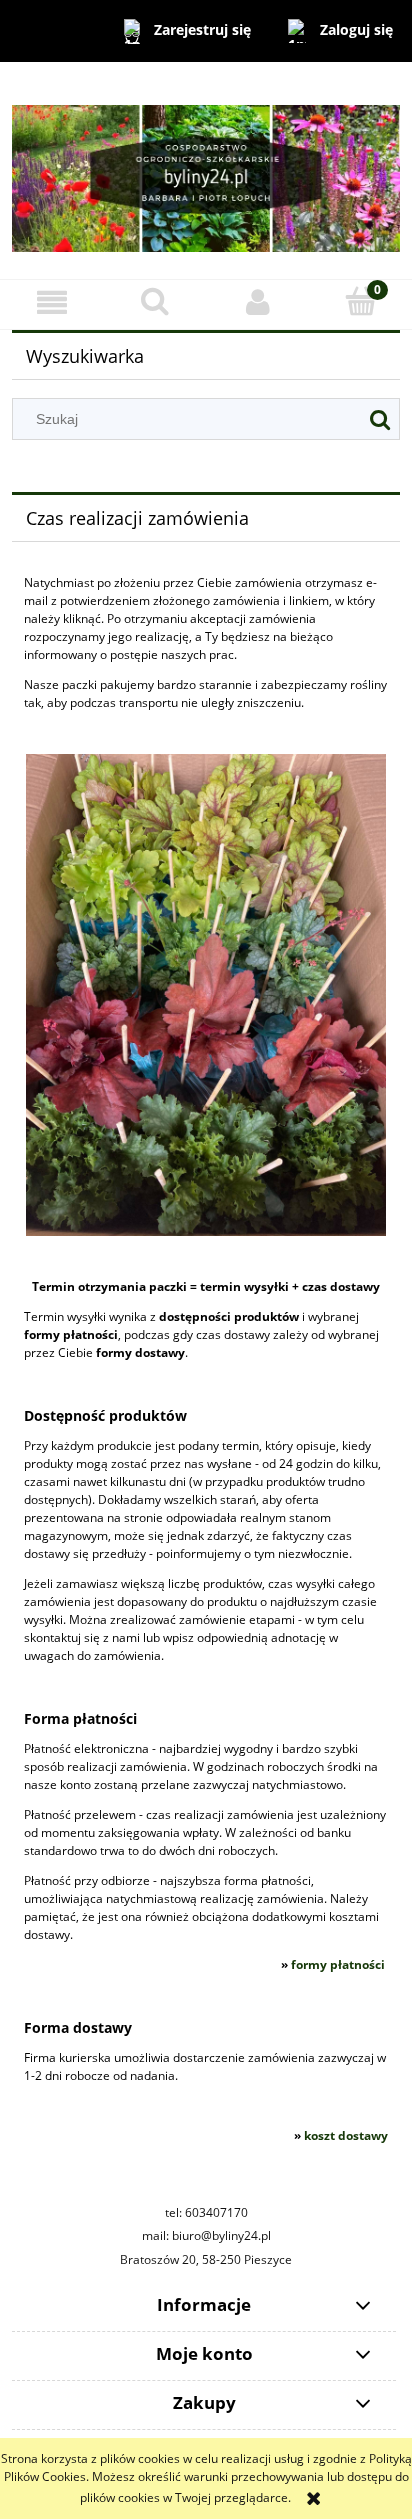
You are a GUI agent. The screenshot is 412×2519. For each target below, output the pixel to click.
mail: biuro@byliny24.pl (206, 2235)
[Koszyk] (360, 300)
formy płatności (338, 1964)
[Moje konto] (257, 301)
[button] (51, 301)
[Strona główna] (206, 169)
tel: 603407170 (206, 2212)
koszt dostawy (346, 2135)
